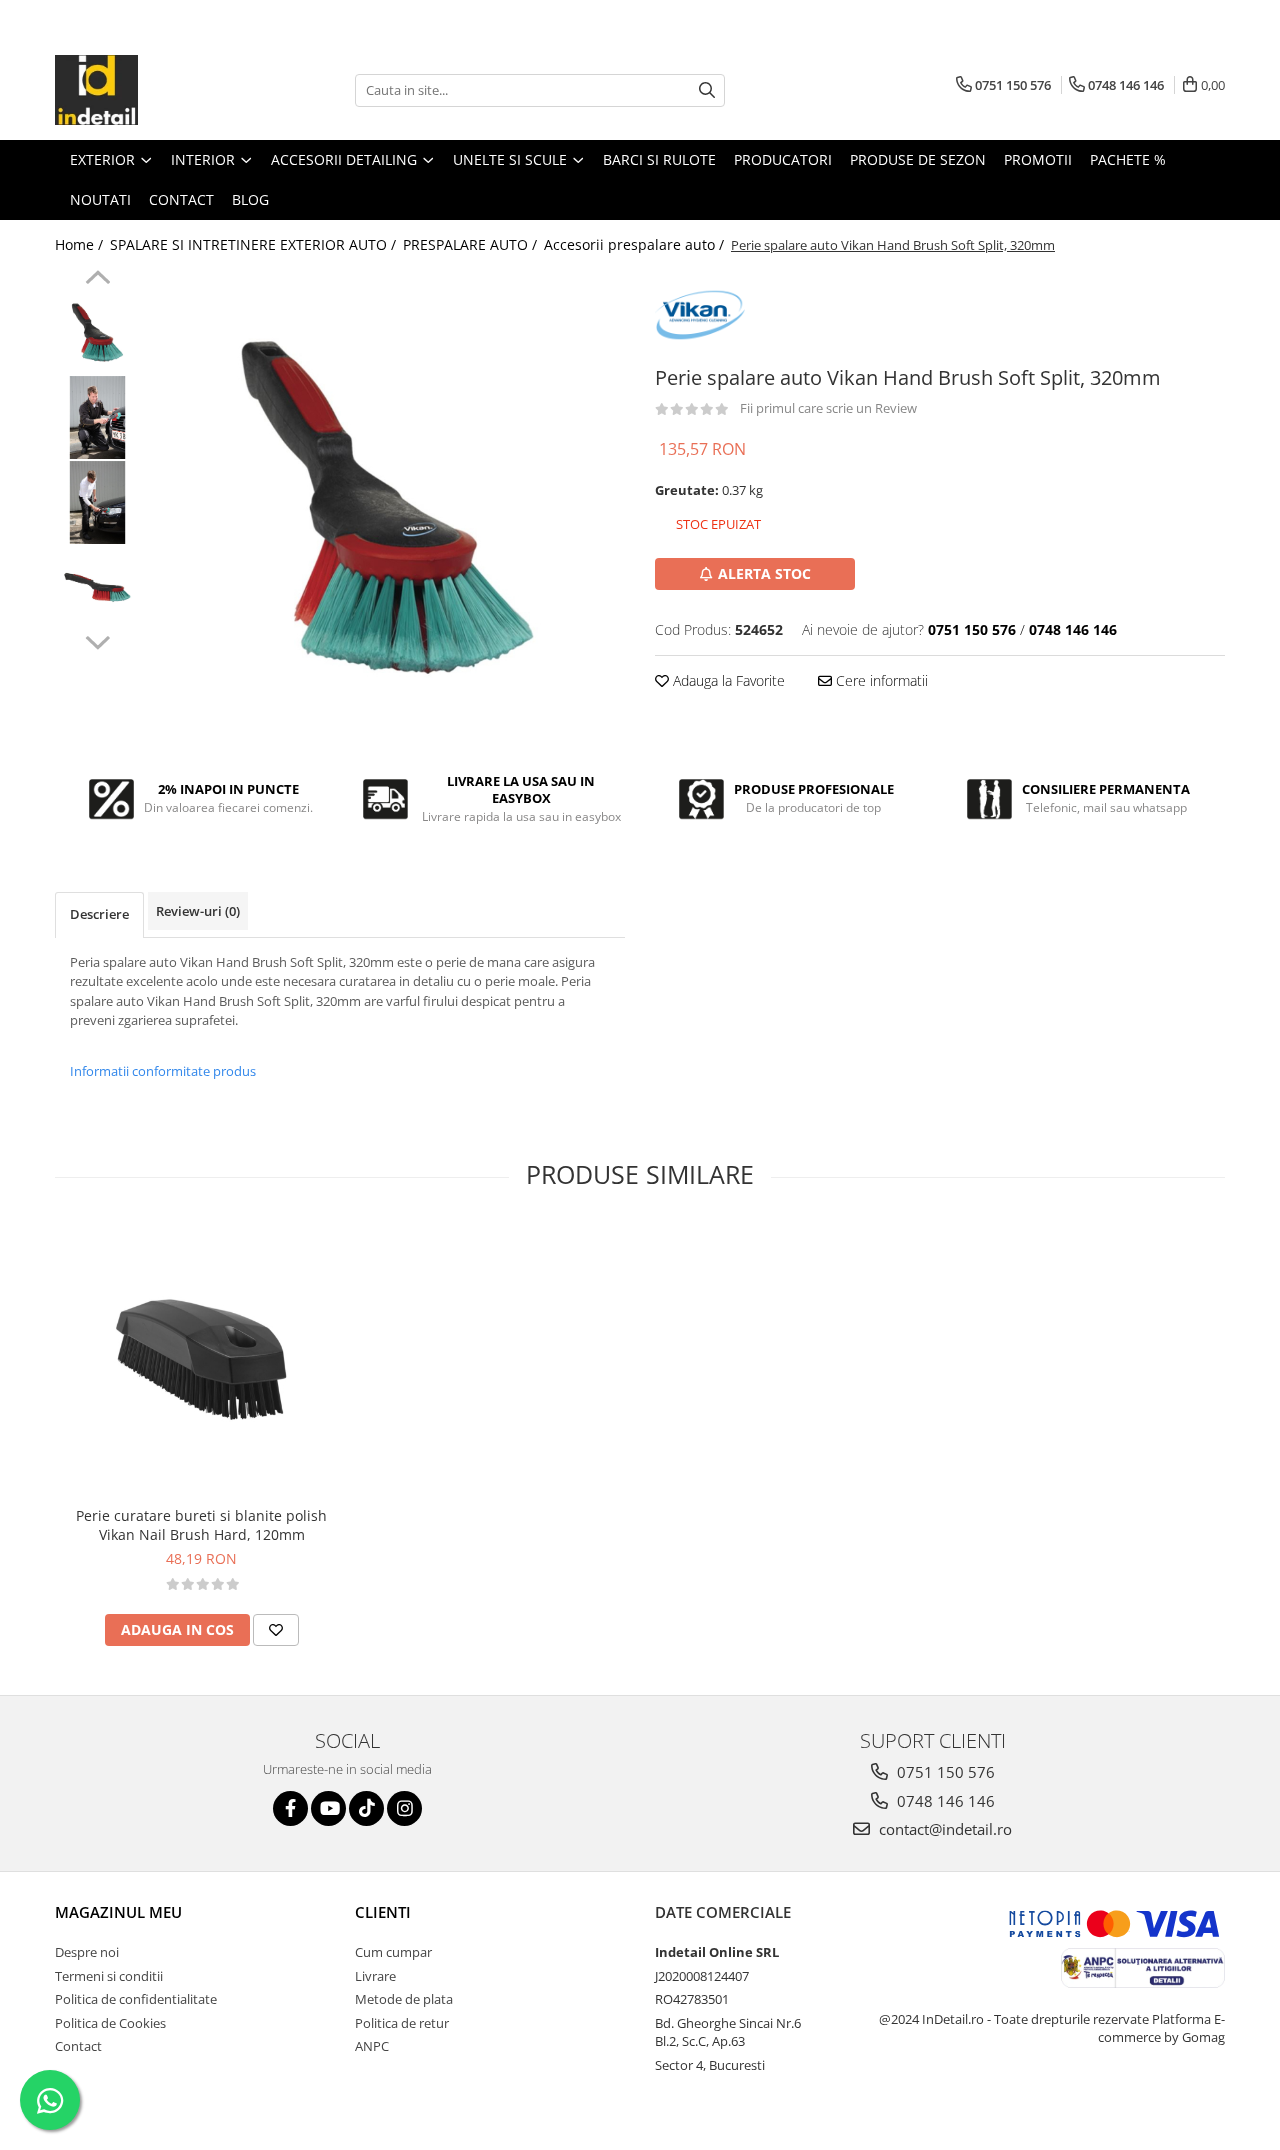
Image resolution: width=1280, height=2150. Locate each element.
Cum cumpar (393, 1952)
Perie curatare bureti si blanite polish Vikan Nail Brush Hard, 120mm (201, 1525)
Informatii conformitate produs (163, 1071)
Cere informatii (880, 680)
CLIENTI (383, 1912)
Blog (250, 199)
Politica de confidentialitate (136, 1999)
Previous (97, 280)
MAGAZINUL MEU (118, 1912)
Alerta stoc (764, 573)
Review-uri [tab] (198, 911)
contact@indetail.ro (943, 1829)
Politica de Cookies (110, 2023)
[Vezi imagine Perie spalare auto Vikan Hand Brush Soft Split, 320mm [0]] (97, 332)
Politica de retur (402, 2023)
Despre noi (87, 1952)
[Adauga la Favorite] (276, 1630)
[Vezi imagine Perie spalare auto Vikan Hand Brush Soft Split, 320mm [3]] (97, 587)
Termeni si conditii (109, 1976)
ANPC (372, 2046)
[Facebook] (290, 1808)
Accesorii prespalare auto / (636, 244)
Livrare (375, 1976)
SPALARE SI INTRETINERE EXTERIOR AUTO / (255, 244)
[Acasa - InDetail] (155, 90)
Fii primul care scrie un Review (828, 408)
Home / (81, 244)
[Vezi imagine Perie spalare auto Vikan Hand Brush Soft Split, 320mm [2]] (97, 502)
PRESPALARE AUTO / (472, 244)
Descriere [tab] (99, 914)
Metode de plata (404, 1999)
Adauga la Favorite (727, 680)
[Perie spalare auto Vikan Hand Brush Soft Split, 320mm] (387, 507)
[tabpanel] (387, 507)
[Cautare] (707, 90)
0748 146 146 (944, 1801)
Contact (78, 2046)
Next (97, 640)
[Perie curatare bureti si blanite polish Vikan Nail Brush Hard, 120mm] (201, 1359)
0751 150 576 (944, 1772)
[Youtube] (328, 1808)
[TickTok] (366, 1808)
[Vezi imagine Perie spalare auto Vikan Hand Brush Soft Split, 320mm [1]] (97, 417)
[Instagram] (404, 1808)
